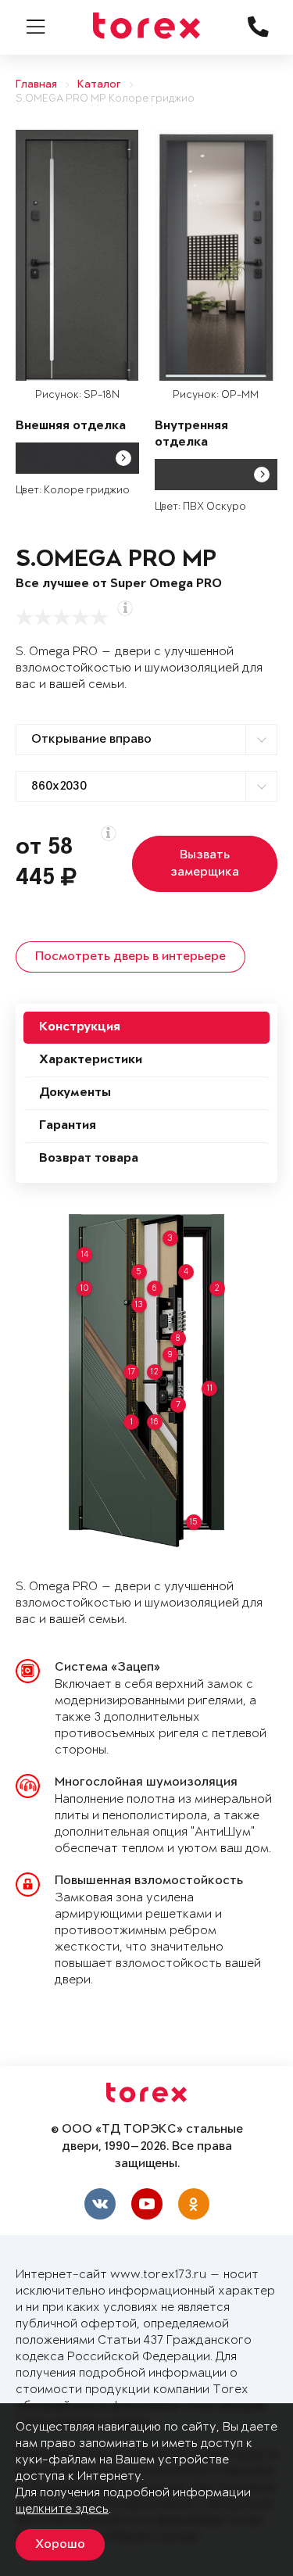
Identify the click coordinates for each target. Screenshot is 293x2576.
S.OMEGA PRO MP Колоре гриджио (105, 99)
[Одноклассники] (194, 2204)
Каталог (99, 85)
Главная (36, 85)
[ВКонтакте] (100, 2204)
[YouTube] (147, 2204)
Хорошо (60, 2545)
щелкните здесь (62, 2509)
